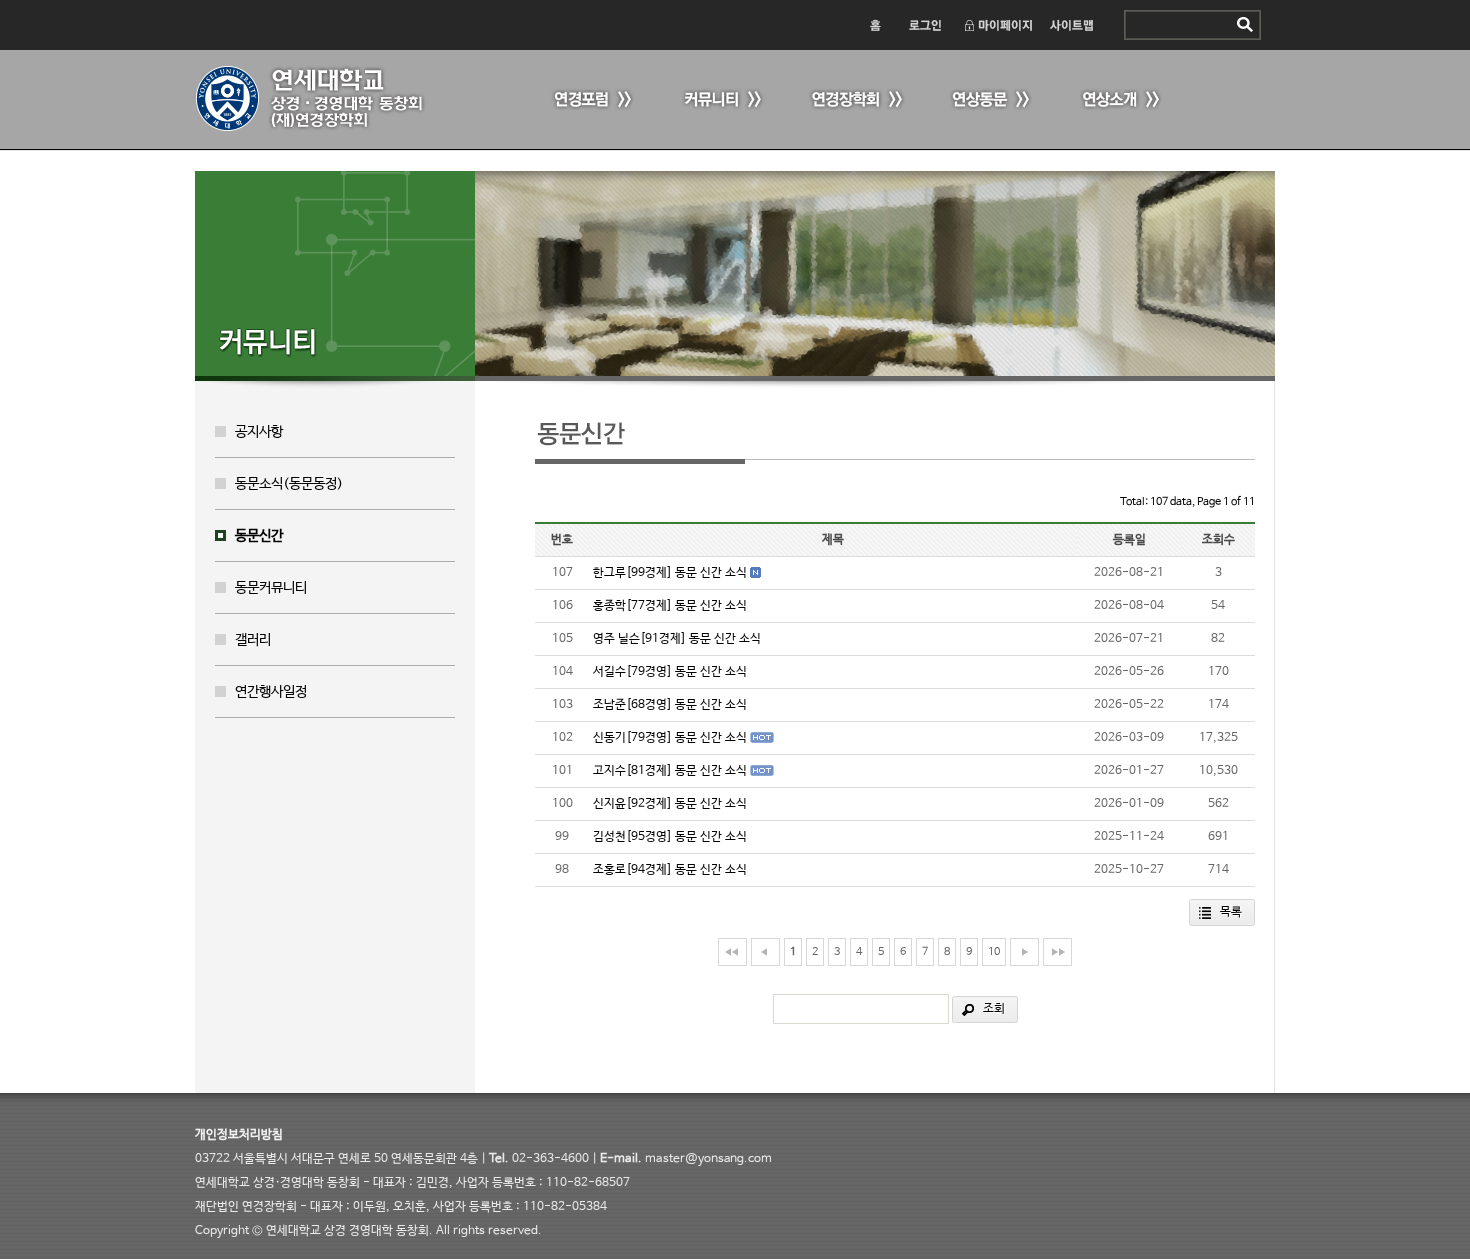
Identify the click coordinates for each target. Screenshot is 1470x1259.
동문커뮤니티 (271, 588)
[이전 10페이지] (765, 952)
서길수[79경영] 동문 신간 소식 (670, 672)
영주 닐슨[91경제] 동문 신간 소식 (677, 639)
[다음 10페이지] (1024, 952)
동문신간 (259, 536)
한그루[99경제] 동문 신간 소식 (670, 573)
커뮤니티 (720, 100)
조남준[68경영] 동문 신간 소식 (670, 705)
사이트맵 (1072, 25)
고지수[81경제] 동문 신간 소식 (670, 771)
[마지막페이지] (1057, 952)
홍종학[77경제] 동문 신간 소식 (670, 606)
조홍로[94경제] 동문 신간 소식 (670, 870)
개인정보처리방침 (239, 1135)
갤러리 (253, 640)
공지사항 (259, 432)
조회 (994, 1009)
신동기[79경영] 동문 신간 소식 (670, 738)
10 (994, 952)
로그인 (924, 25)
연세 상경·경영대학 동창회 (320, 99)
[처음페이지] (732, 952)
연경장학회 (855, 100)
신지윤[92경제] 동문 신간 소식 (670, 804)
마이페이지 (997, 25)
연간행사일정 (271, 692)
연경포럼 (590, 100)
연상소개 (1120, 100)
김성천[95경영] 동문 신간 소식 (670, 837)
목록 (1231, 912)
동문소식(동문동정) (289, 484)
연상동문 (990, 100)
